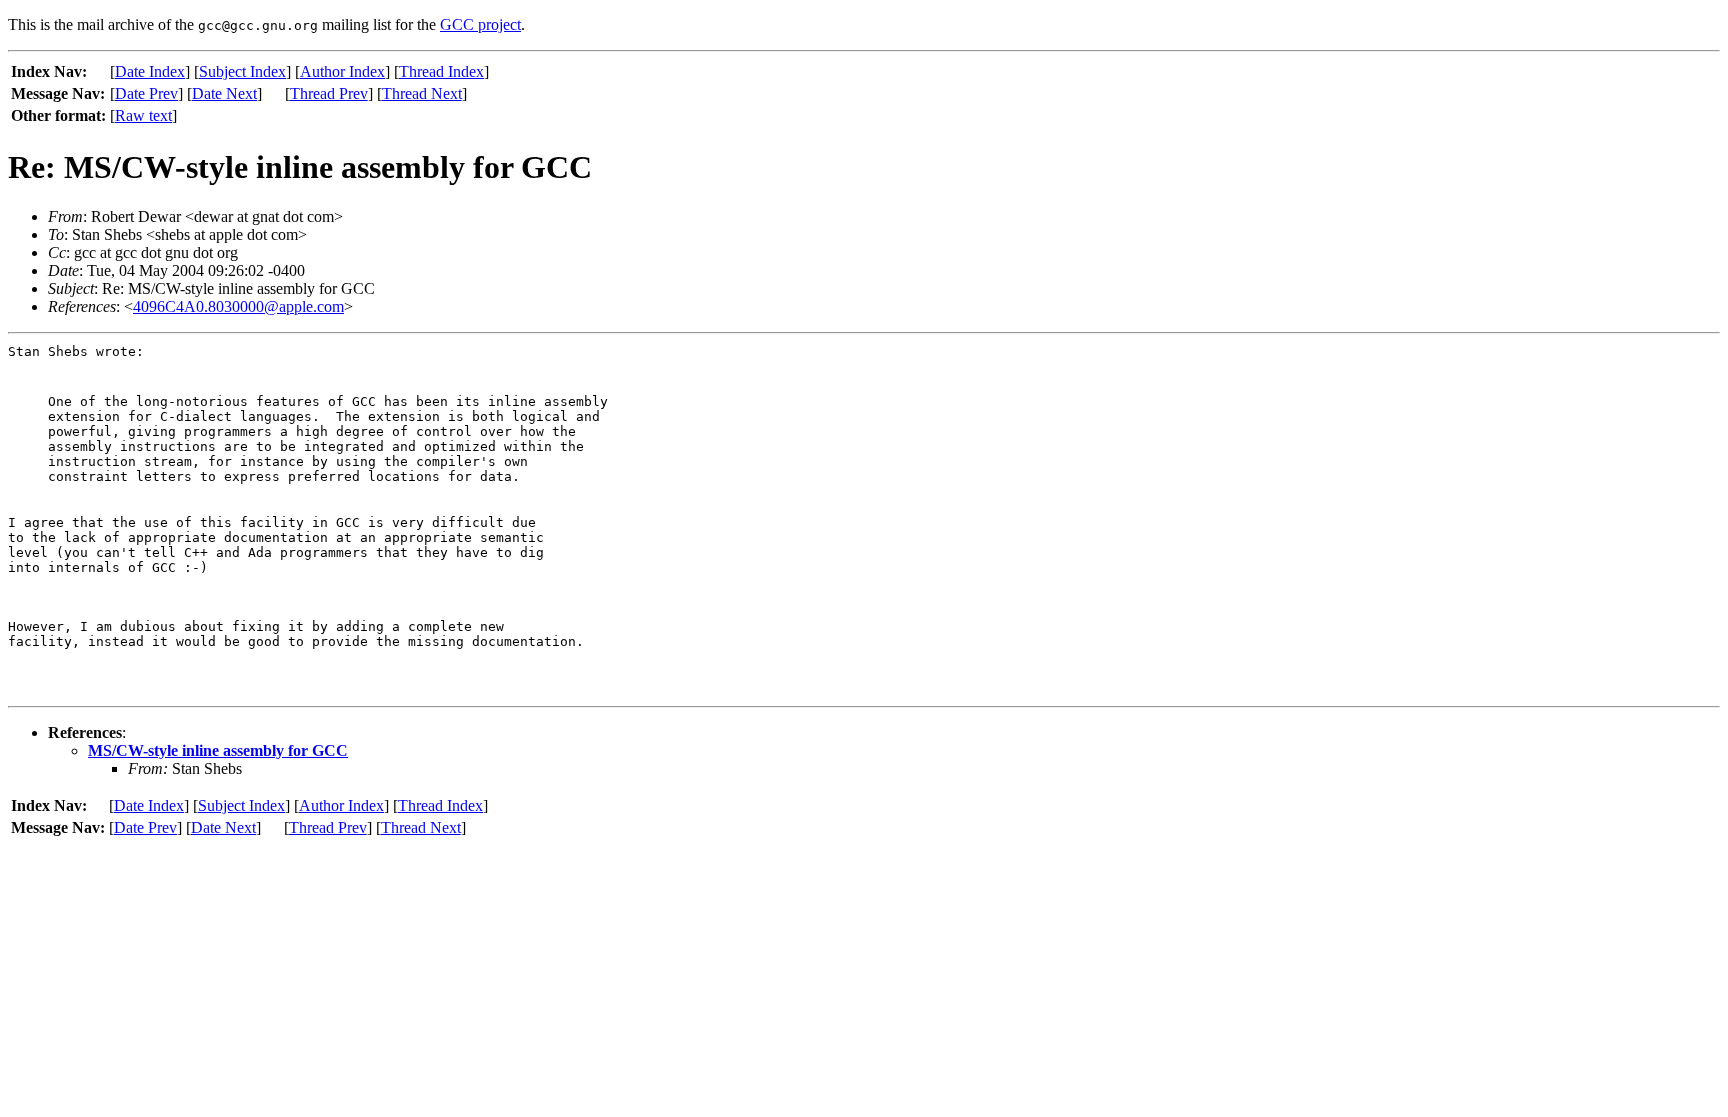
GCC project (480, 24)
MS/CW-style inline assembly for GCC (218, 750)
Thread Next (422, 93)
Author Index (342, 71)
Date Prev (146, 93)
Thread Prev (329, 93)
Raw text (143, 115)
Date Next (224, 93)
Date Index (150, 71)
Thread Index (441, 71)
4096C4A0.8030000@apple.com (238, 306)
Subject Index (242, 71)
